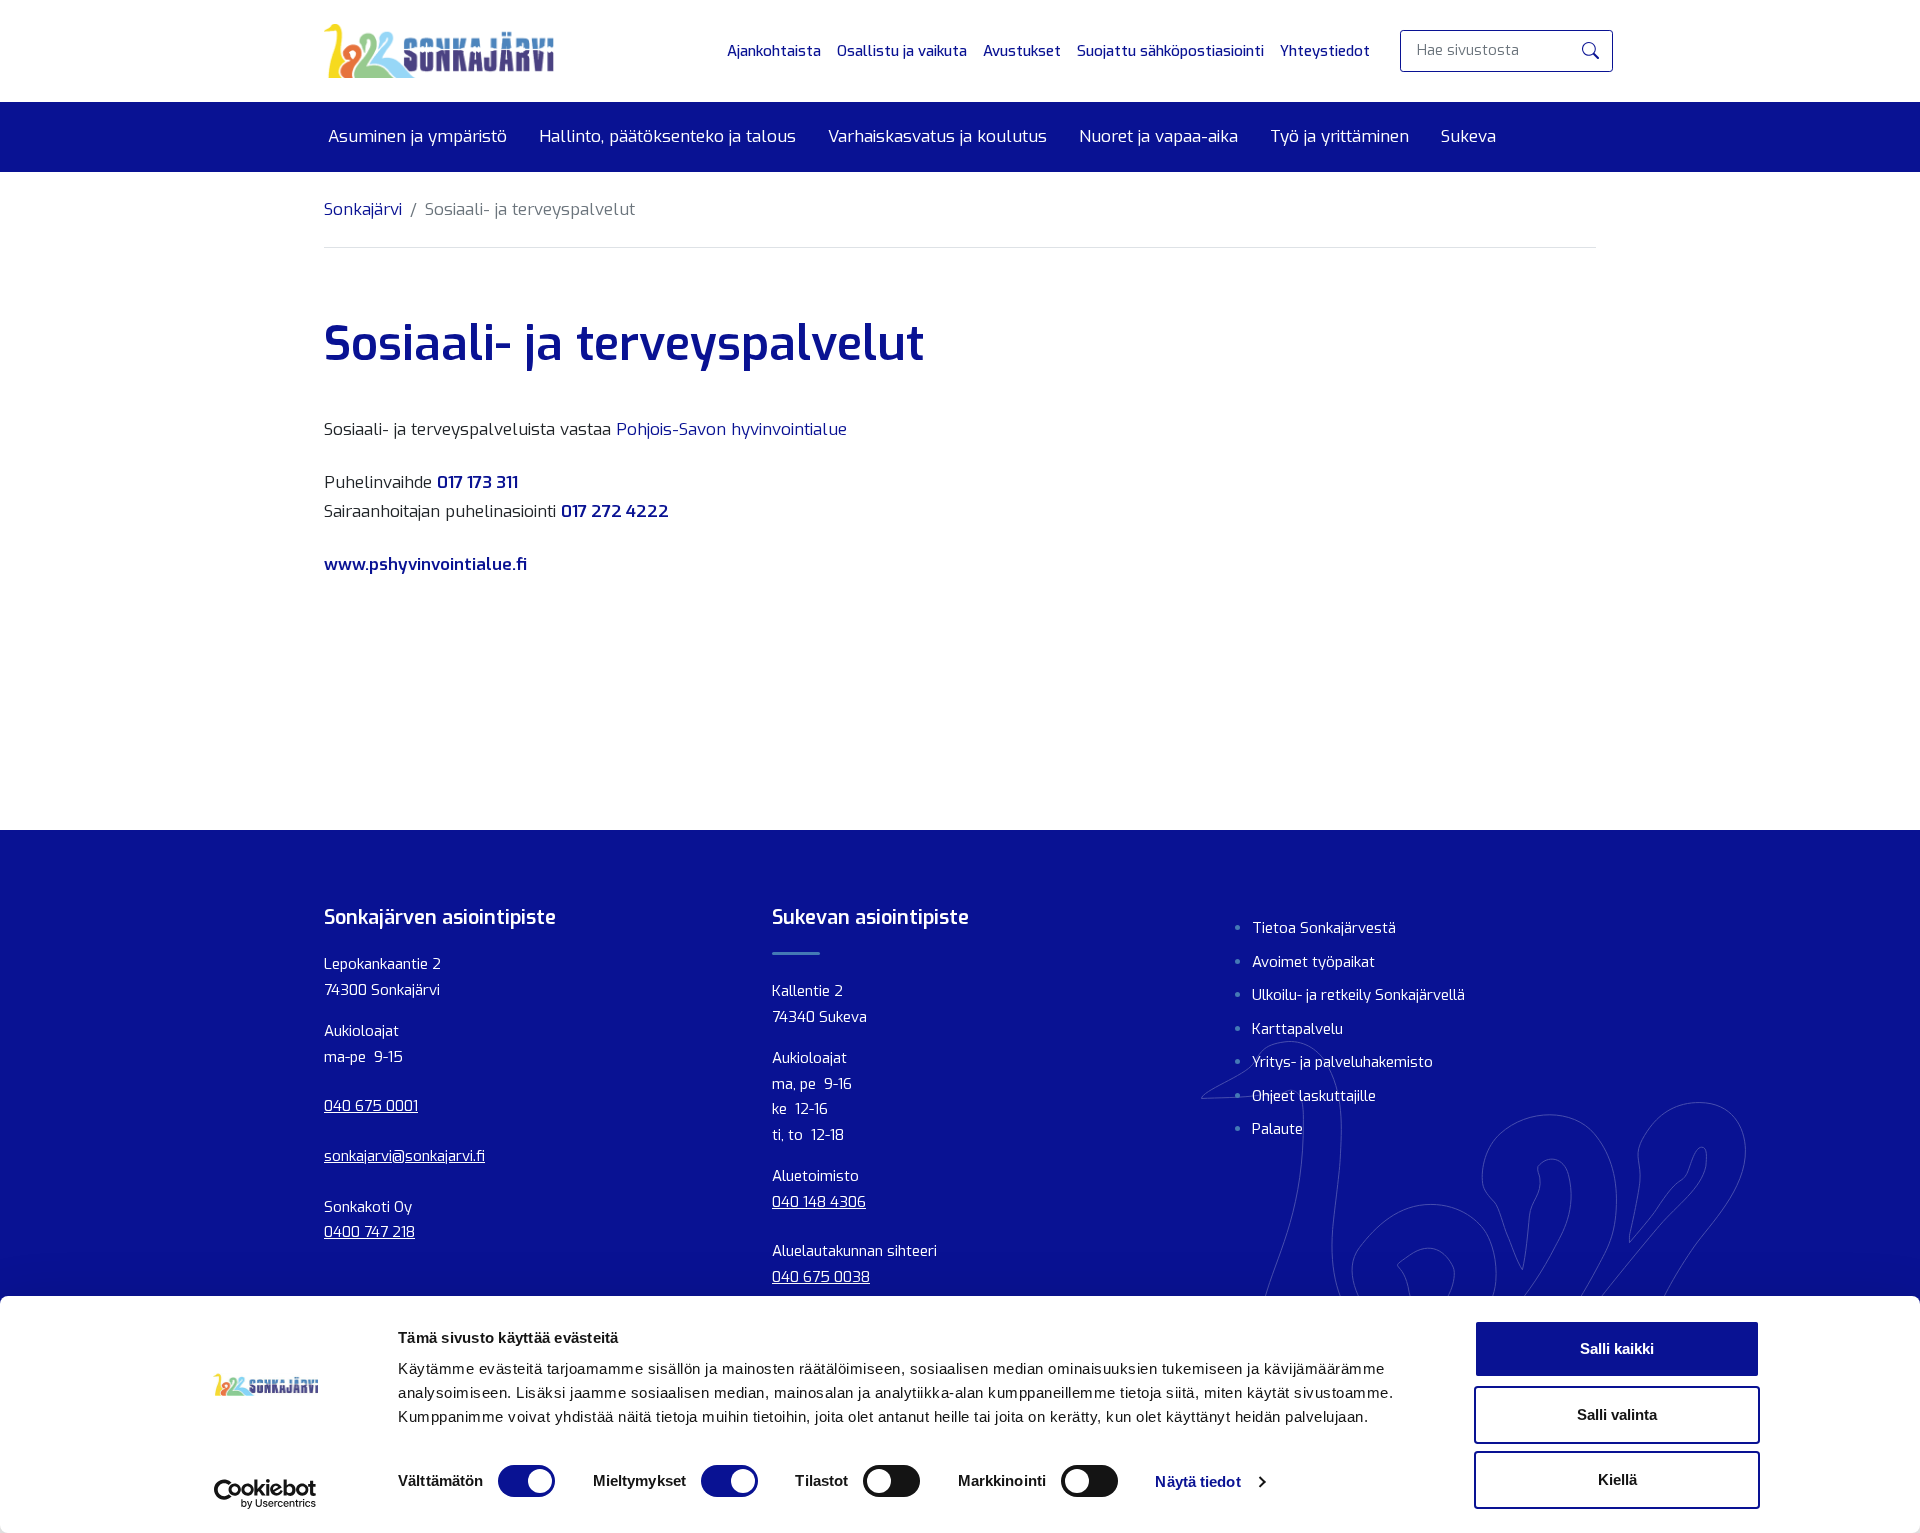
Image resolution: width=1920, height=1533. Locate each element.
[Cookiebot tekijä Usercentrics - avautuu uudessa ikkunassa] (265, 1494)
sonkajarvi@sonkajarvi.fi (404, 1156)
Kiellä (1617, 1479)
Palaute (1277, 1129)
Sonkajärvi (363, 209)
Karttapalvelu (1297, 1029)
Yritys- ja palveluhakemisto (1342, 1062)
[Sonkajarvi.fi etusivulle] (439, 51)
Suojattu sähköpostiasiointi (1170, 51)
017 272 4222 (615, 511)
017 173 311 (477, 482)
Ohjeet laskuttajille (1314, 1096)
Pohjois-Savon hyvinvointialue (731, 429)
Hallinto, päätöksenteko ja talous (667, 137)
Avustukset (1022, 51)
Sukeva (1468, 137)
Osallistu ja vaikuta (902, 51)
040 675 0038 (821, 1277)
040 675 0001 (371, 1106)
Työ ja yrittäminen (1339, 137)
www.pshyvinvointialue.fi (425, 564)
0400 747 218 (369, 1232)
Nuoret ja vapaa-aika (1158, 137)
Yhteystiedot (1325, 51)
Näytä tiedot (1197, 1481)
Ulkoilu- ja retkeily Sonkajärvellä (1358, 995)
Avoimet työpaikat (1313, 962)
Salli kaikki (1617, 1348)
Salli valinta (1617, 1414)
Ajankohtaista (774, 51)
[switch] (729, 1481)
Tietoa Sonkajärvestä (1324, 928)
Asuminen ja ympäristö (417, 137)
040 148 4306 (819, 1202)
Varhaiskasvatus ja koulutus (937, 137)
